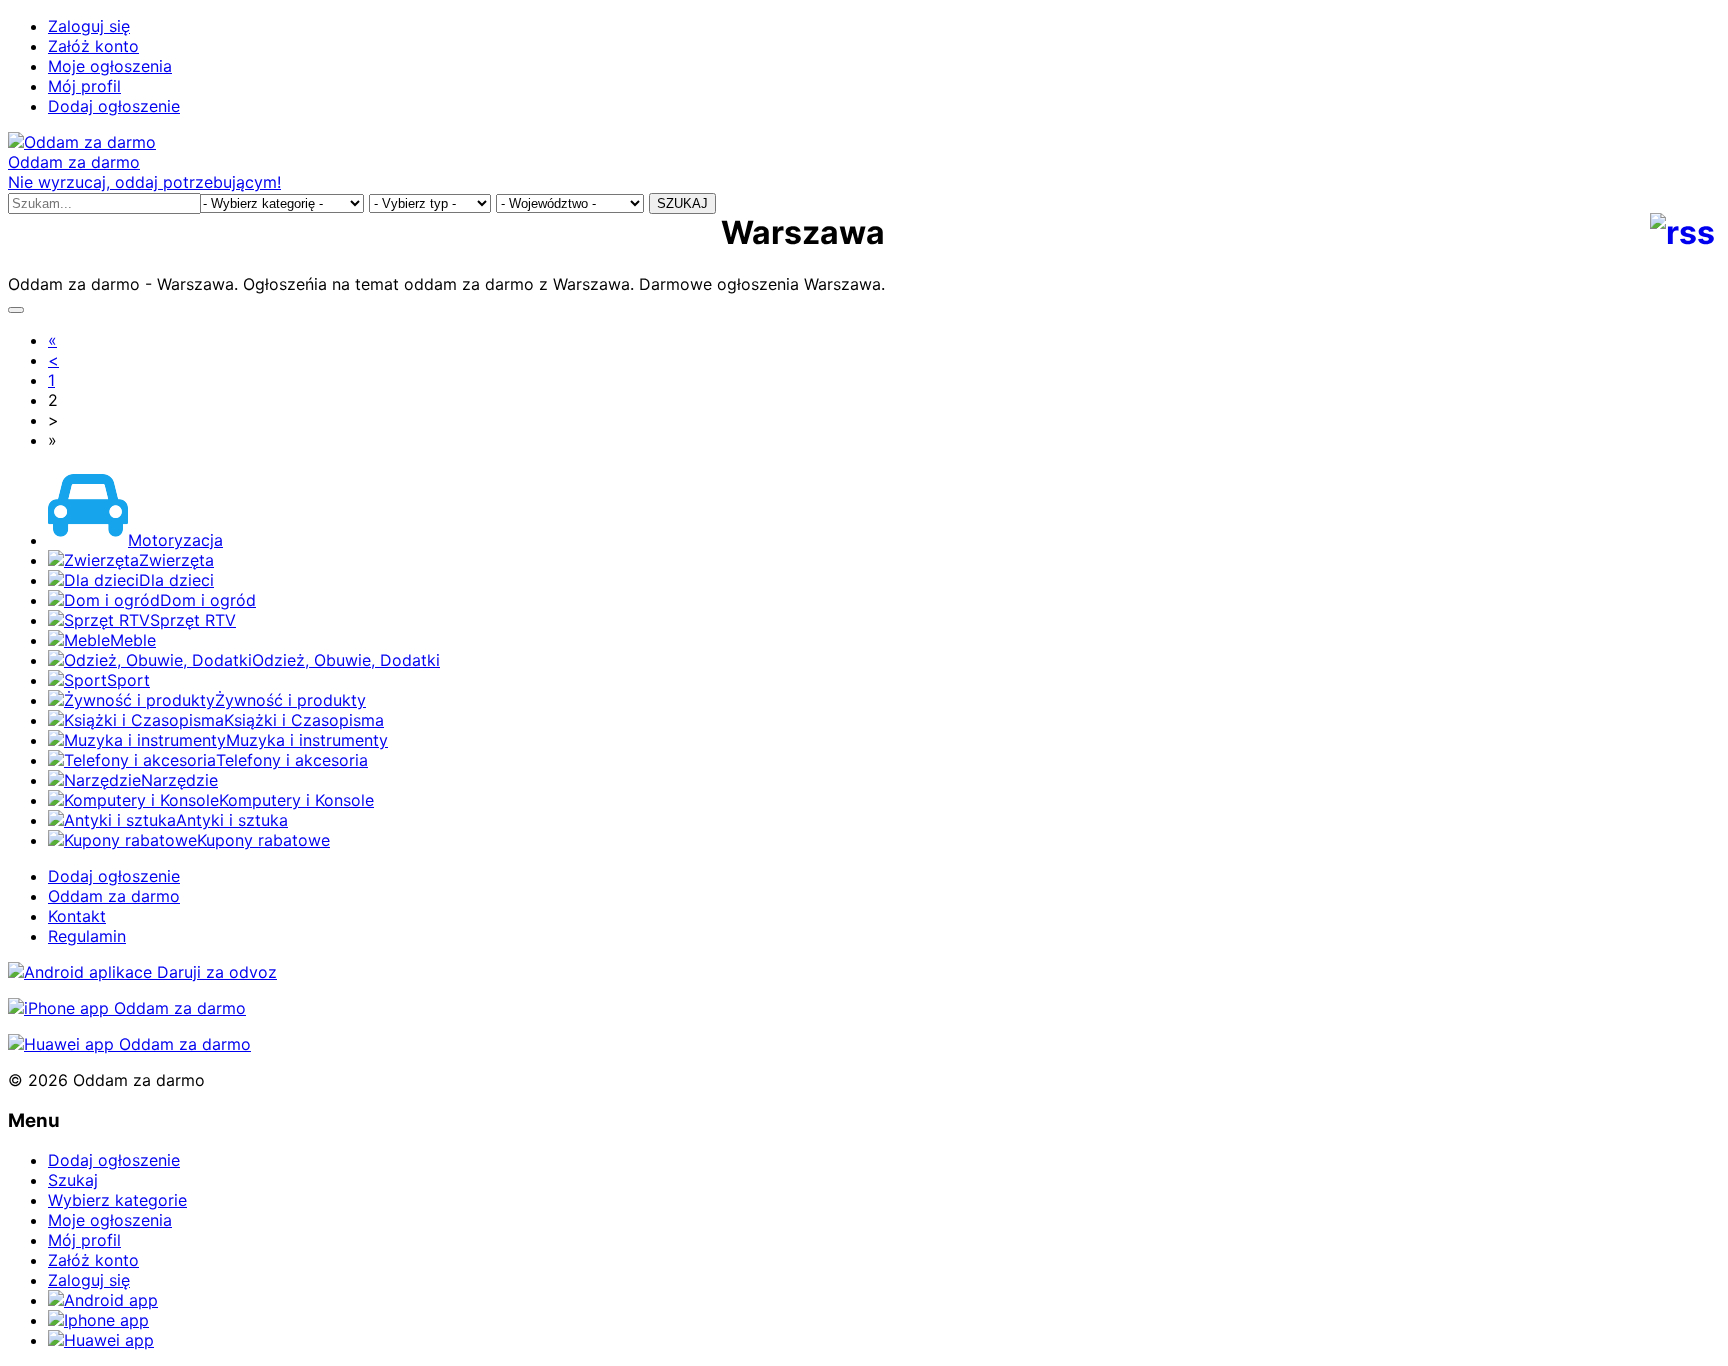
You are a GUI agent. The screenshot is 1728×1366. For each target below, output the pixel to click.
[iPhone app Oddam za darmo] (127, 1008)
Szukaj (73, 1180)
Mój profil (84, 86)
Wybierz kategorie (117, 1200)
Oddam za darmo (114, 896)
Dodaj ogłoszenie (114, 106)
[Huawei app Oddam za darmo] (129, 1044)
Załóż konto (93, 46)
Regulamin (87, 936)
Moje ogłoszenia (110, 66)
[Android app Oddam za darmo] (142, 972)
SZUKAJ (682, 203)
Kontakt (77, 916)
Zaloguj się (89, 26)
